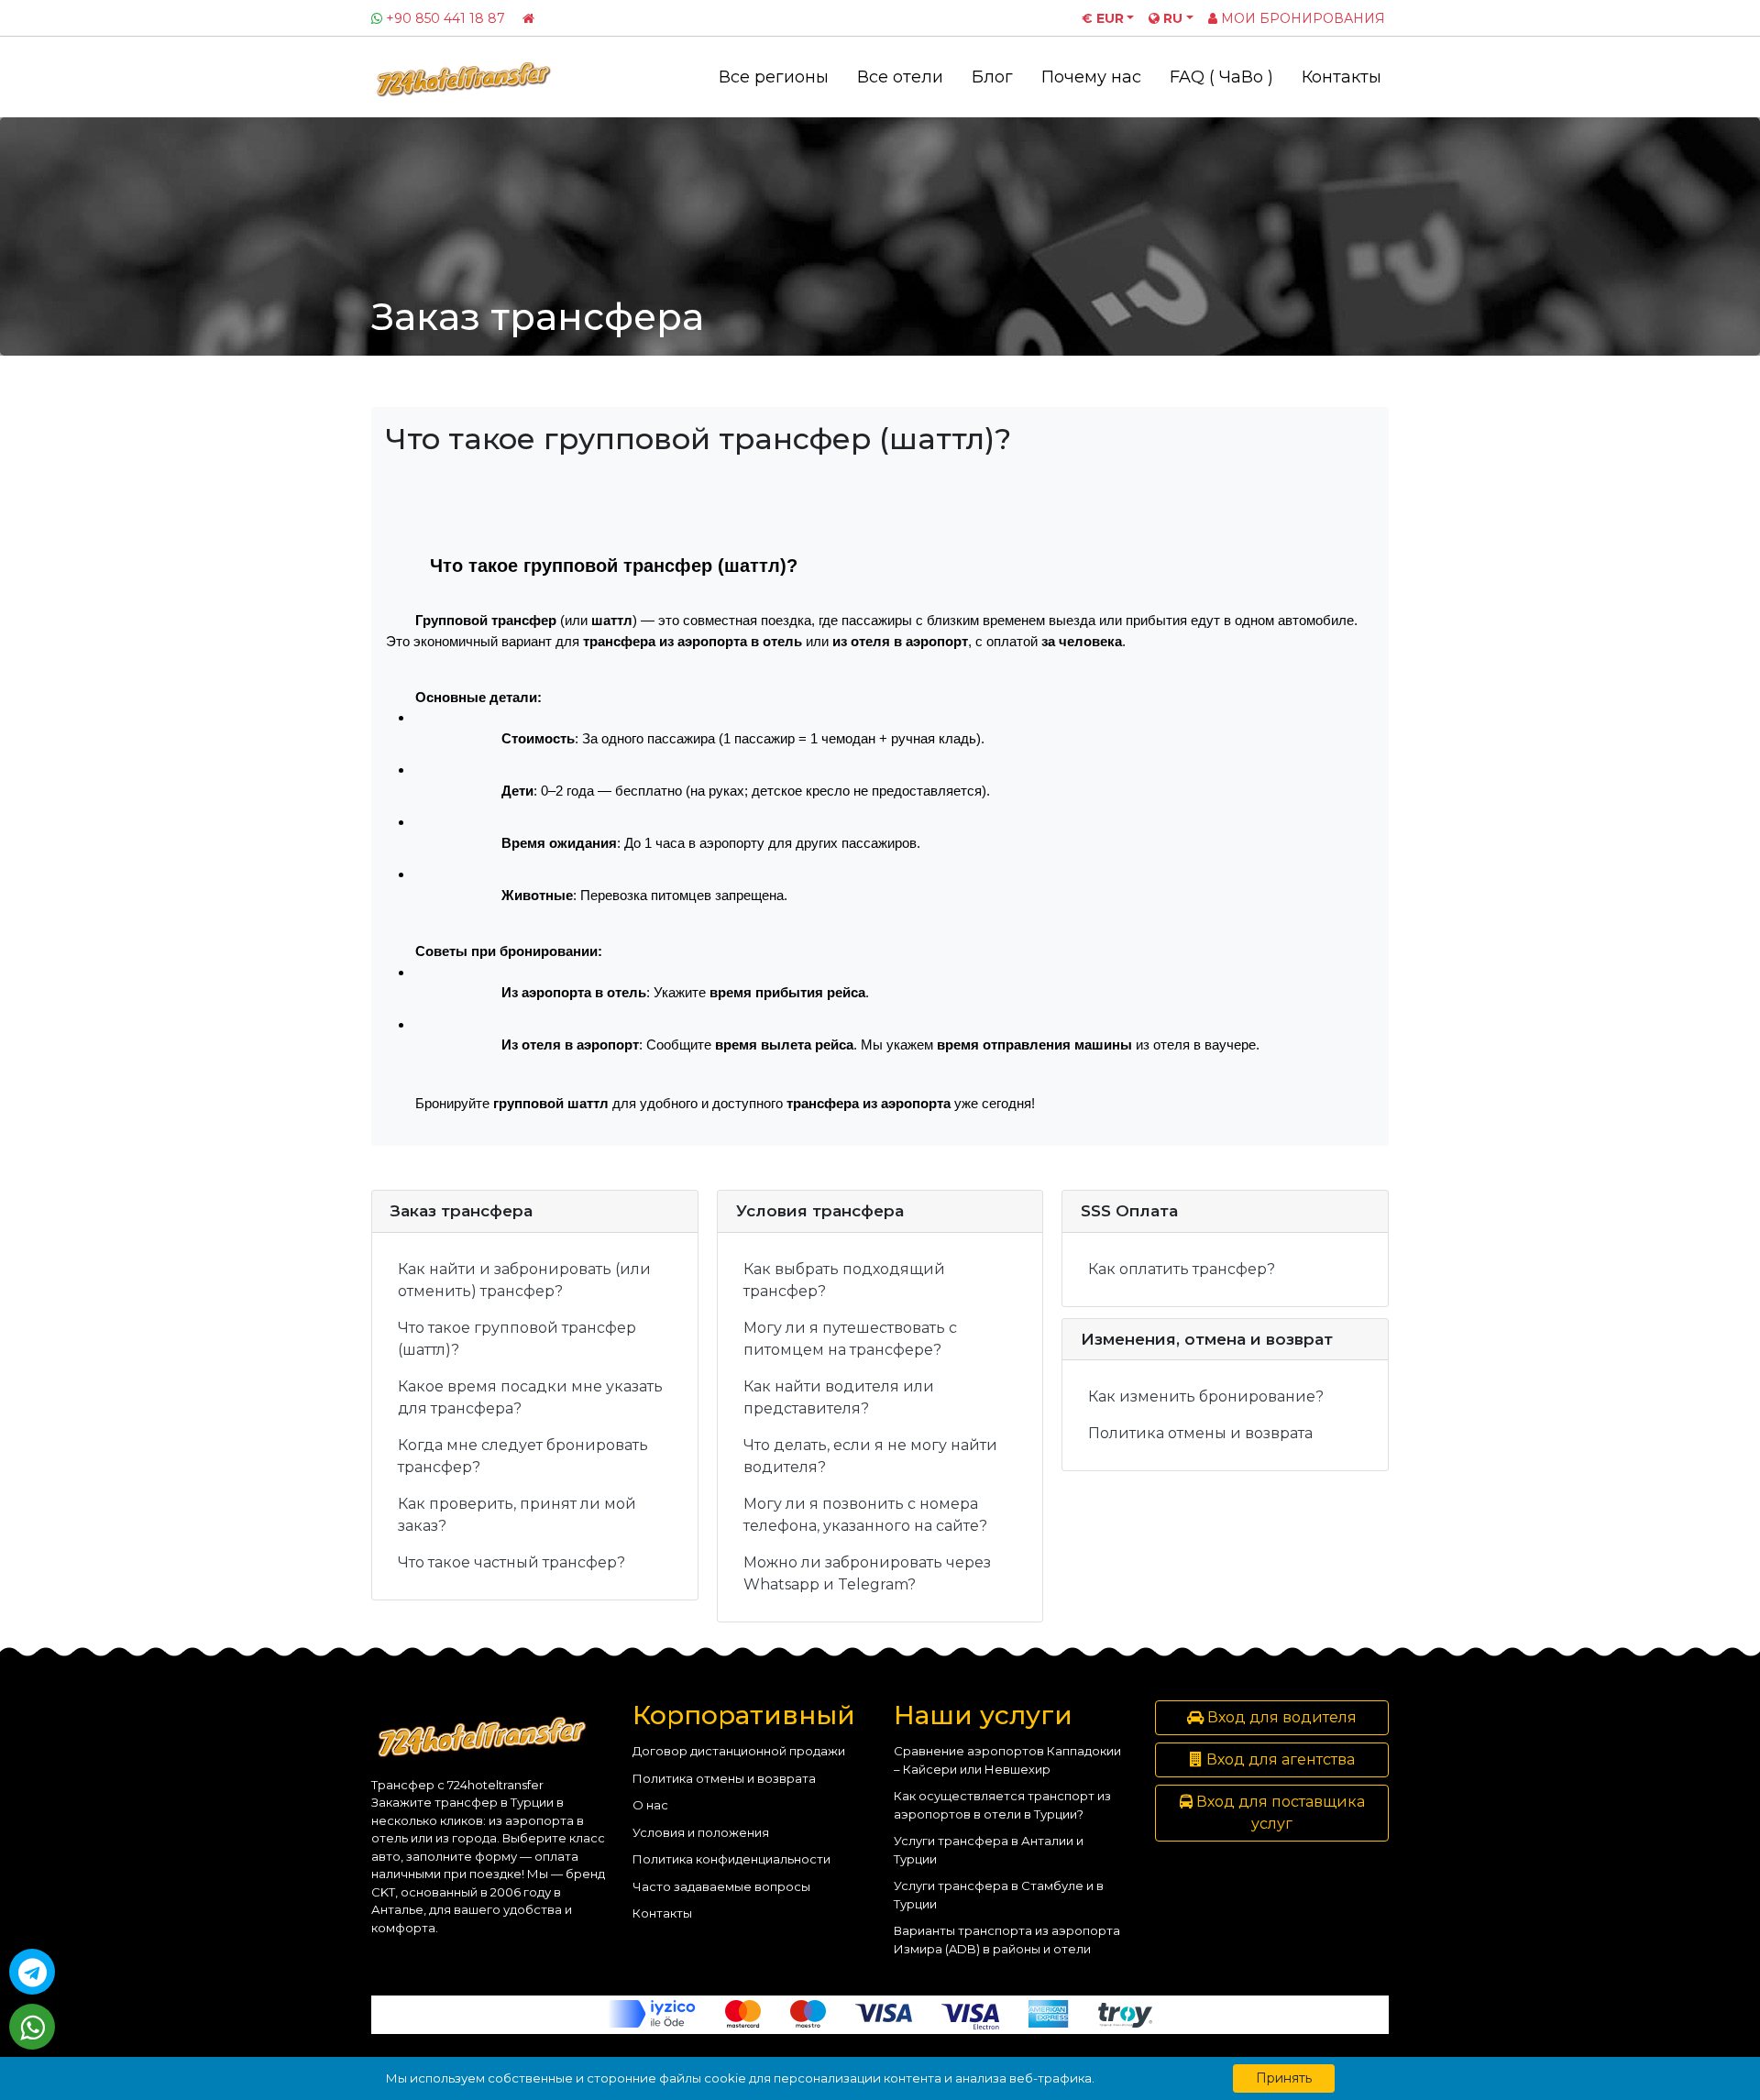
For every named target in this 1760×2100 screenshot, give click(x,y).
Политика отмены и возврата (1200, 1433)
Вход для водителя (1280, 1717)
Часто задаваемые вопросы (721, 1886)
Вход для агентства (1279, 1759)
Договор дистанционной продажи (739, 1751)
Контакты (1342, 77)
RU (1171, 18)
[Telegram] (32, 1972)
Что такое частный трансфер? (511, 1562)
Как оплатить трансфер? (1182, 1269)
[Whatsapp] (32, 2027)
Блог (992, 77)
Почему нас (1091, 77)
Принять (1284, 2078)
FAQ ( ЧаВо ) (1221, 77)
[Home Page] (528, 18)
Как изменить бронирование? (1206, 1396)
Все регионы (774, 77)
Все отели (900, 77)
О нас (650, 1805)
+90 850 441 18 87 (445, 18)
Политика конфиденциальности (731, 1859)
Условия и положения (701, 1832)
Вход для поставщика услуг (1279, 1813)
